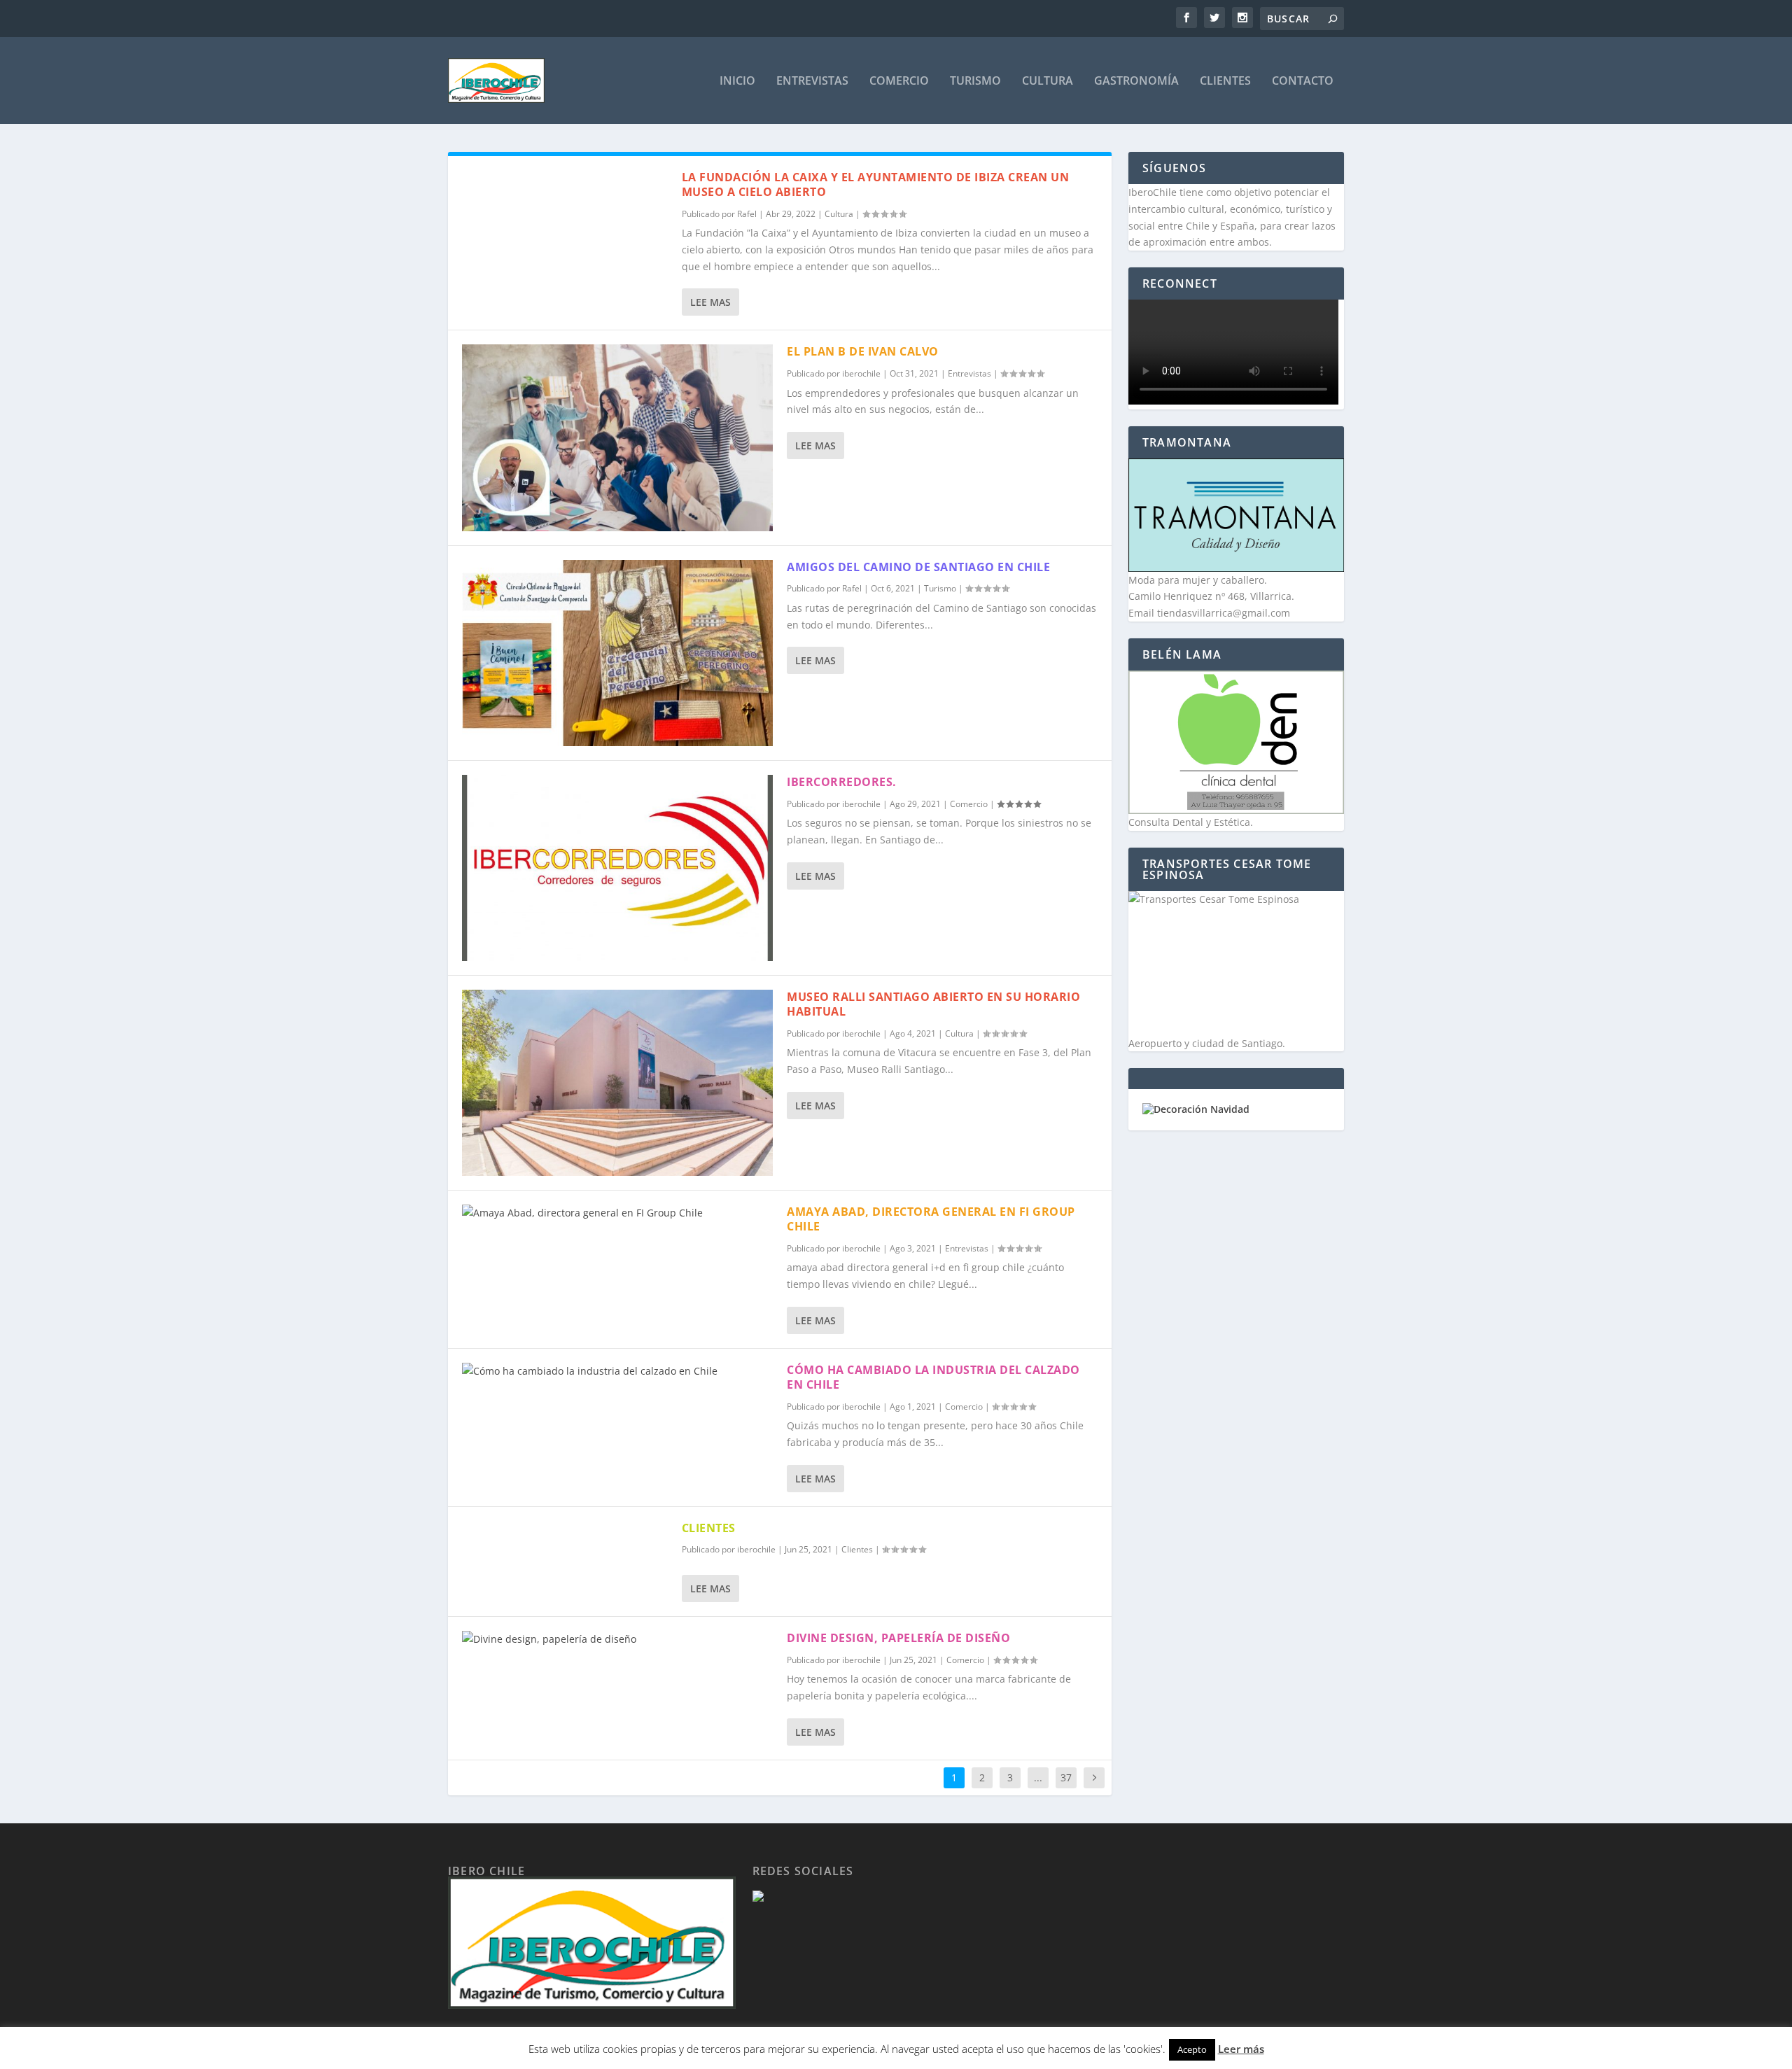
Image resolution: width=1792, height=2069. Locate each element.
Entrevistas (812, 82)
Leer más (1241, 2049)
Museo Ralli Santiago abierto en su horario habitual (933, 1004)
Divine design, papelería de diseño (898, 1638)
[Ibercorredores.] (617, 868)
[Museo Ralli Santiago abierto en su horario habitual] (617, 1083)
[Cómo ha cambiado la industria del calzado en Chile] (617, 1371)
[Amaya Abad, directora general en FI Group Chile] (617, 1213)
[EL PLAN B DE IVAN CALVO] (617, 437)
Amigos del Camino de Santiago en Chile (918, 567)
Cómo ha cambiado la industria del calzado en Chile (933, 1377)
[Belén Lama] (1236, 742)
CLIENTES (709, 1528)
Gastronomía (1136, 82)
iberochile (861, 373)
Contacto (1303, 82)
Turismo (975, 82)
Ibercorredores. (842, 782)
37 (1066, 1777)
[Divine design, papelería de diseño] (617, 1639)
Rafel (747, 214)
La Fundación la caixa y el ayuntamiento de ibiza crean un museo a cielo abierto (876, 184)
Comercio (899, 82)
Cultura (1048, 82)
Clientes (1225, 82)
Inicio (737, 82)
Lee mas (710, 302)
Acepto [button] (1192, 2049)
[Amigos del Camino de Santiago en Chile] (617, 653)
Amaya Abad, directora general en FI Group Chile (931, 1219)
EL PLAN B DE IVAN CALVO (863, 351)
